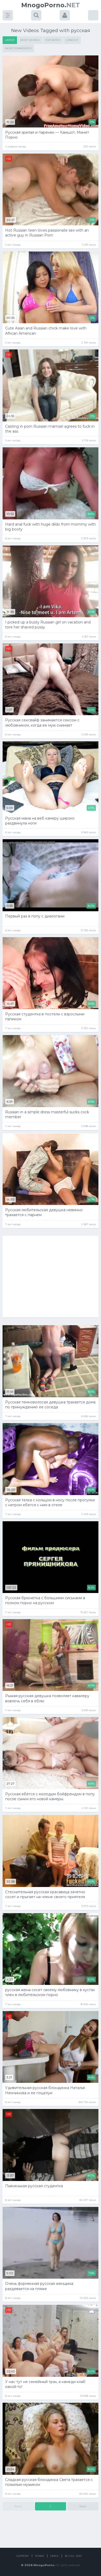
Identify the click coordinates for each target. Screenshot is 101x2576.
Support (23, 2556)
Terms (39, 2556)
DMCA (54, 2556)
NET (51, 5)
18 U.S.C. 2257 (73, 2556)
